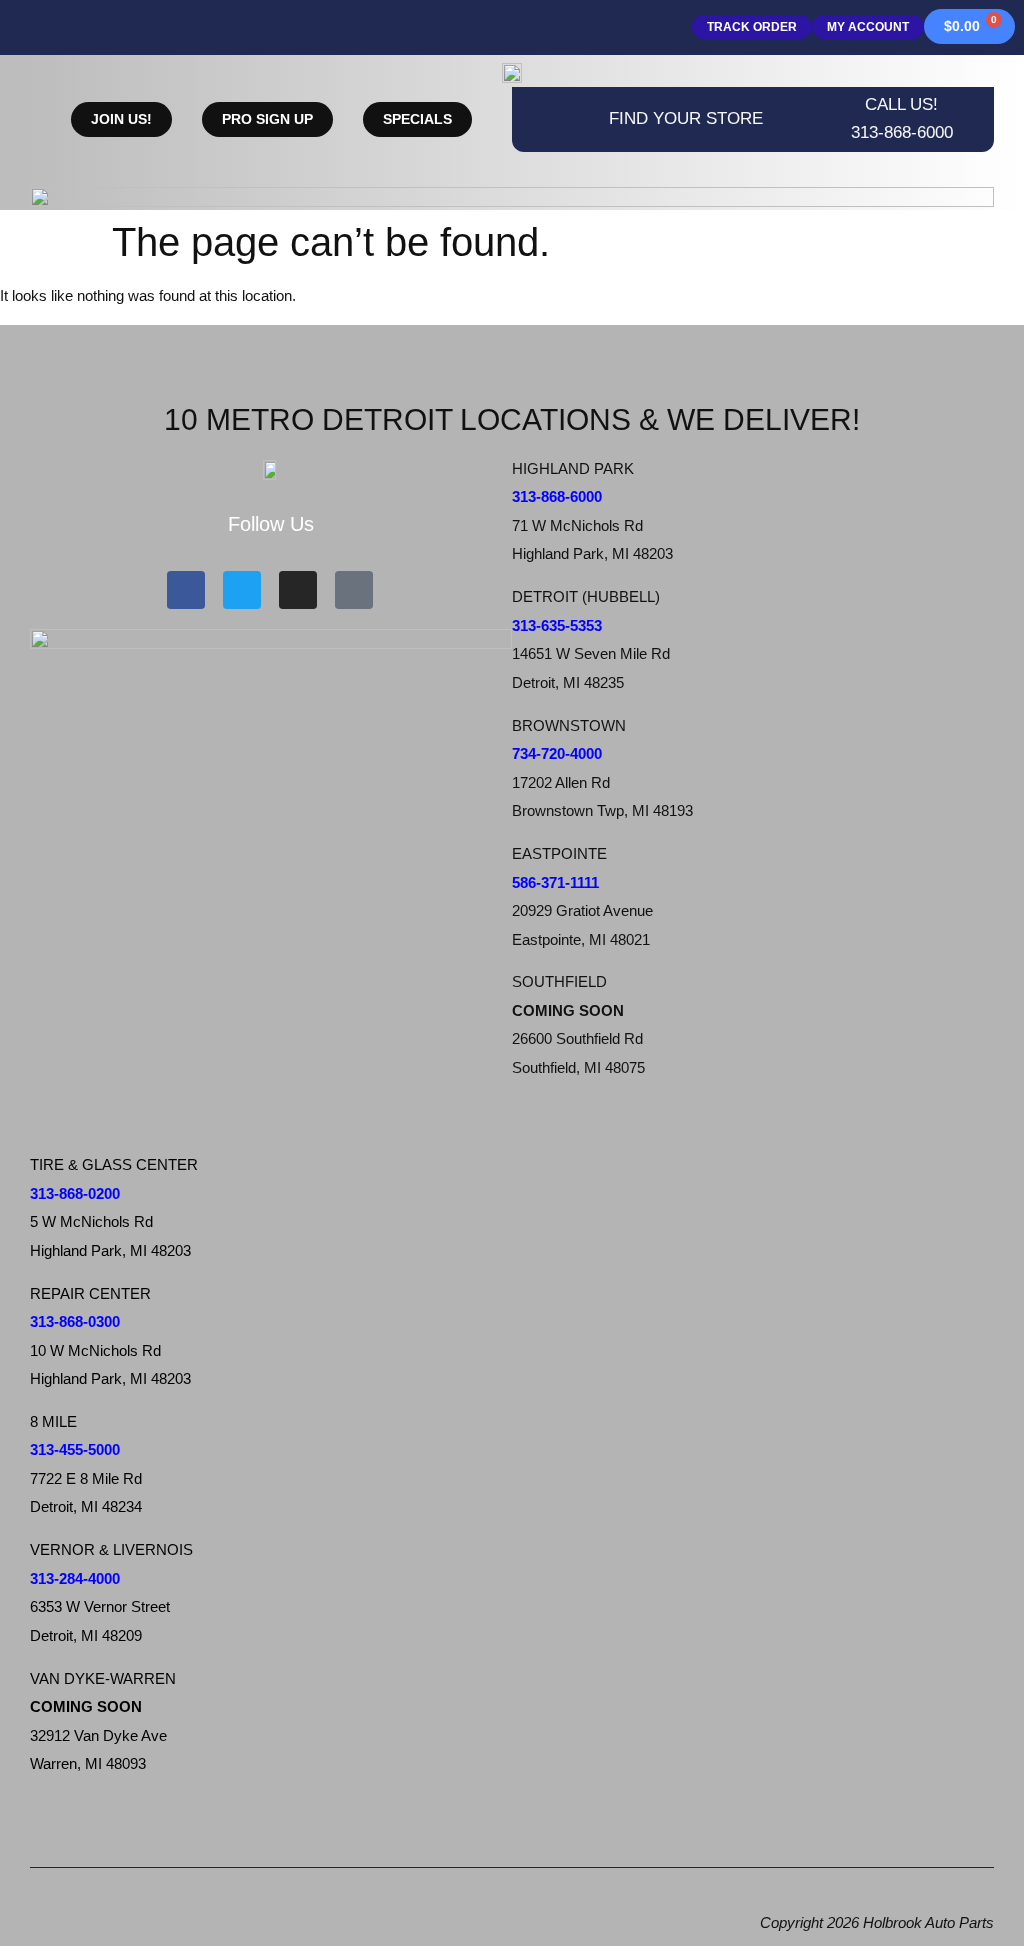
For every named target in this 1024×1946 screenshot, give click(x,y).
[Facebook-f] (186, 590)
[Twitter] (242, 590)
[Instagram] (298, 590)
